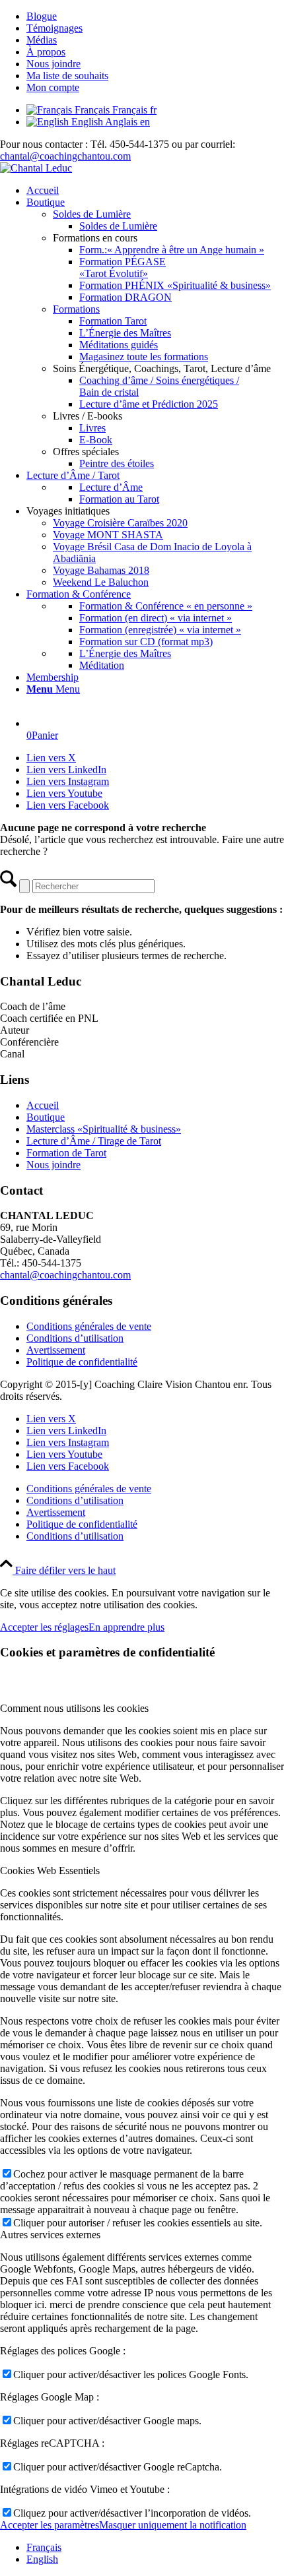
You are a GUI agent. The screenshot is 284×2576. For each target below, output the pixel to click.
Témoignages (54, 28)
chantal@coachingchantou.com (65, 156)
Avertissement (56, 1350)
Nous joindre (53, 64)
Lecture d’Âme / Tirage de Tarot (94, 1141)
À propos (46, 52)
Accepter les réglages (44, 1627)
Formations (76, 309)
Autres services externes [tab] (50, 2235)
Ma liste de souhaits (67, 76)
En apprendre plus (126, 1627)
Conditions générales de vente (89, 1326)
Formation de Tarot (66, 1153)
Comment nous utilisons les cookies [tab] (74, 1708)
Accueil (43, 1105)
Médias (42, 40)
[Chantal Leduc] (36, 168)
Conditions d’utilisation (75, 1338)
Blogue (42, 16)
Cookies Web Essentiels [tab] (50, 1870)
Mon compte (53, 87)
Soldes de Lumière (92, 214)
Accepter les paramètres (50, 2525)
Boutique (46, 1117)
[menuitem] (155, 16)
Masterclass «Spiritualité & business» (104, 1129)
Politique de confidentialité (82, 1362)
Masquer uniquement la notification (173, 2525)
